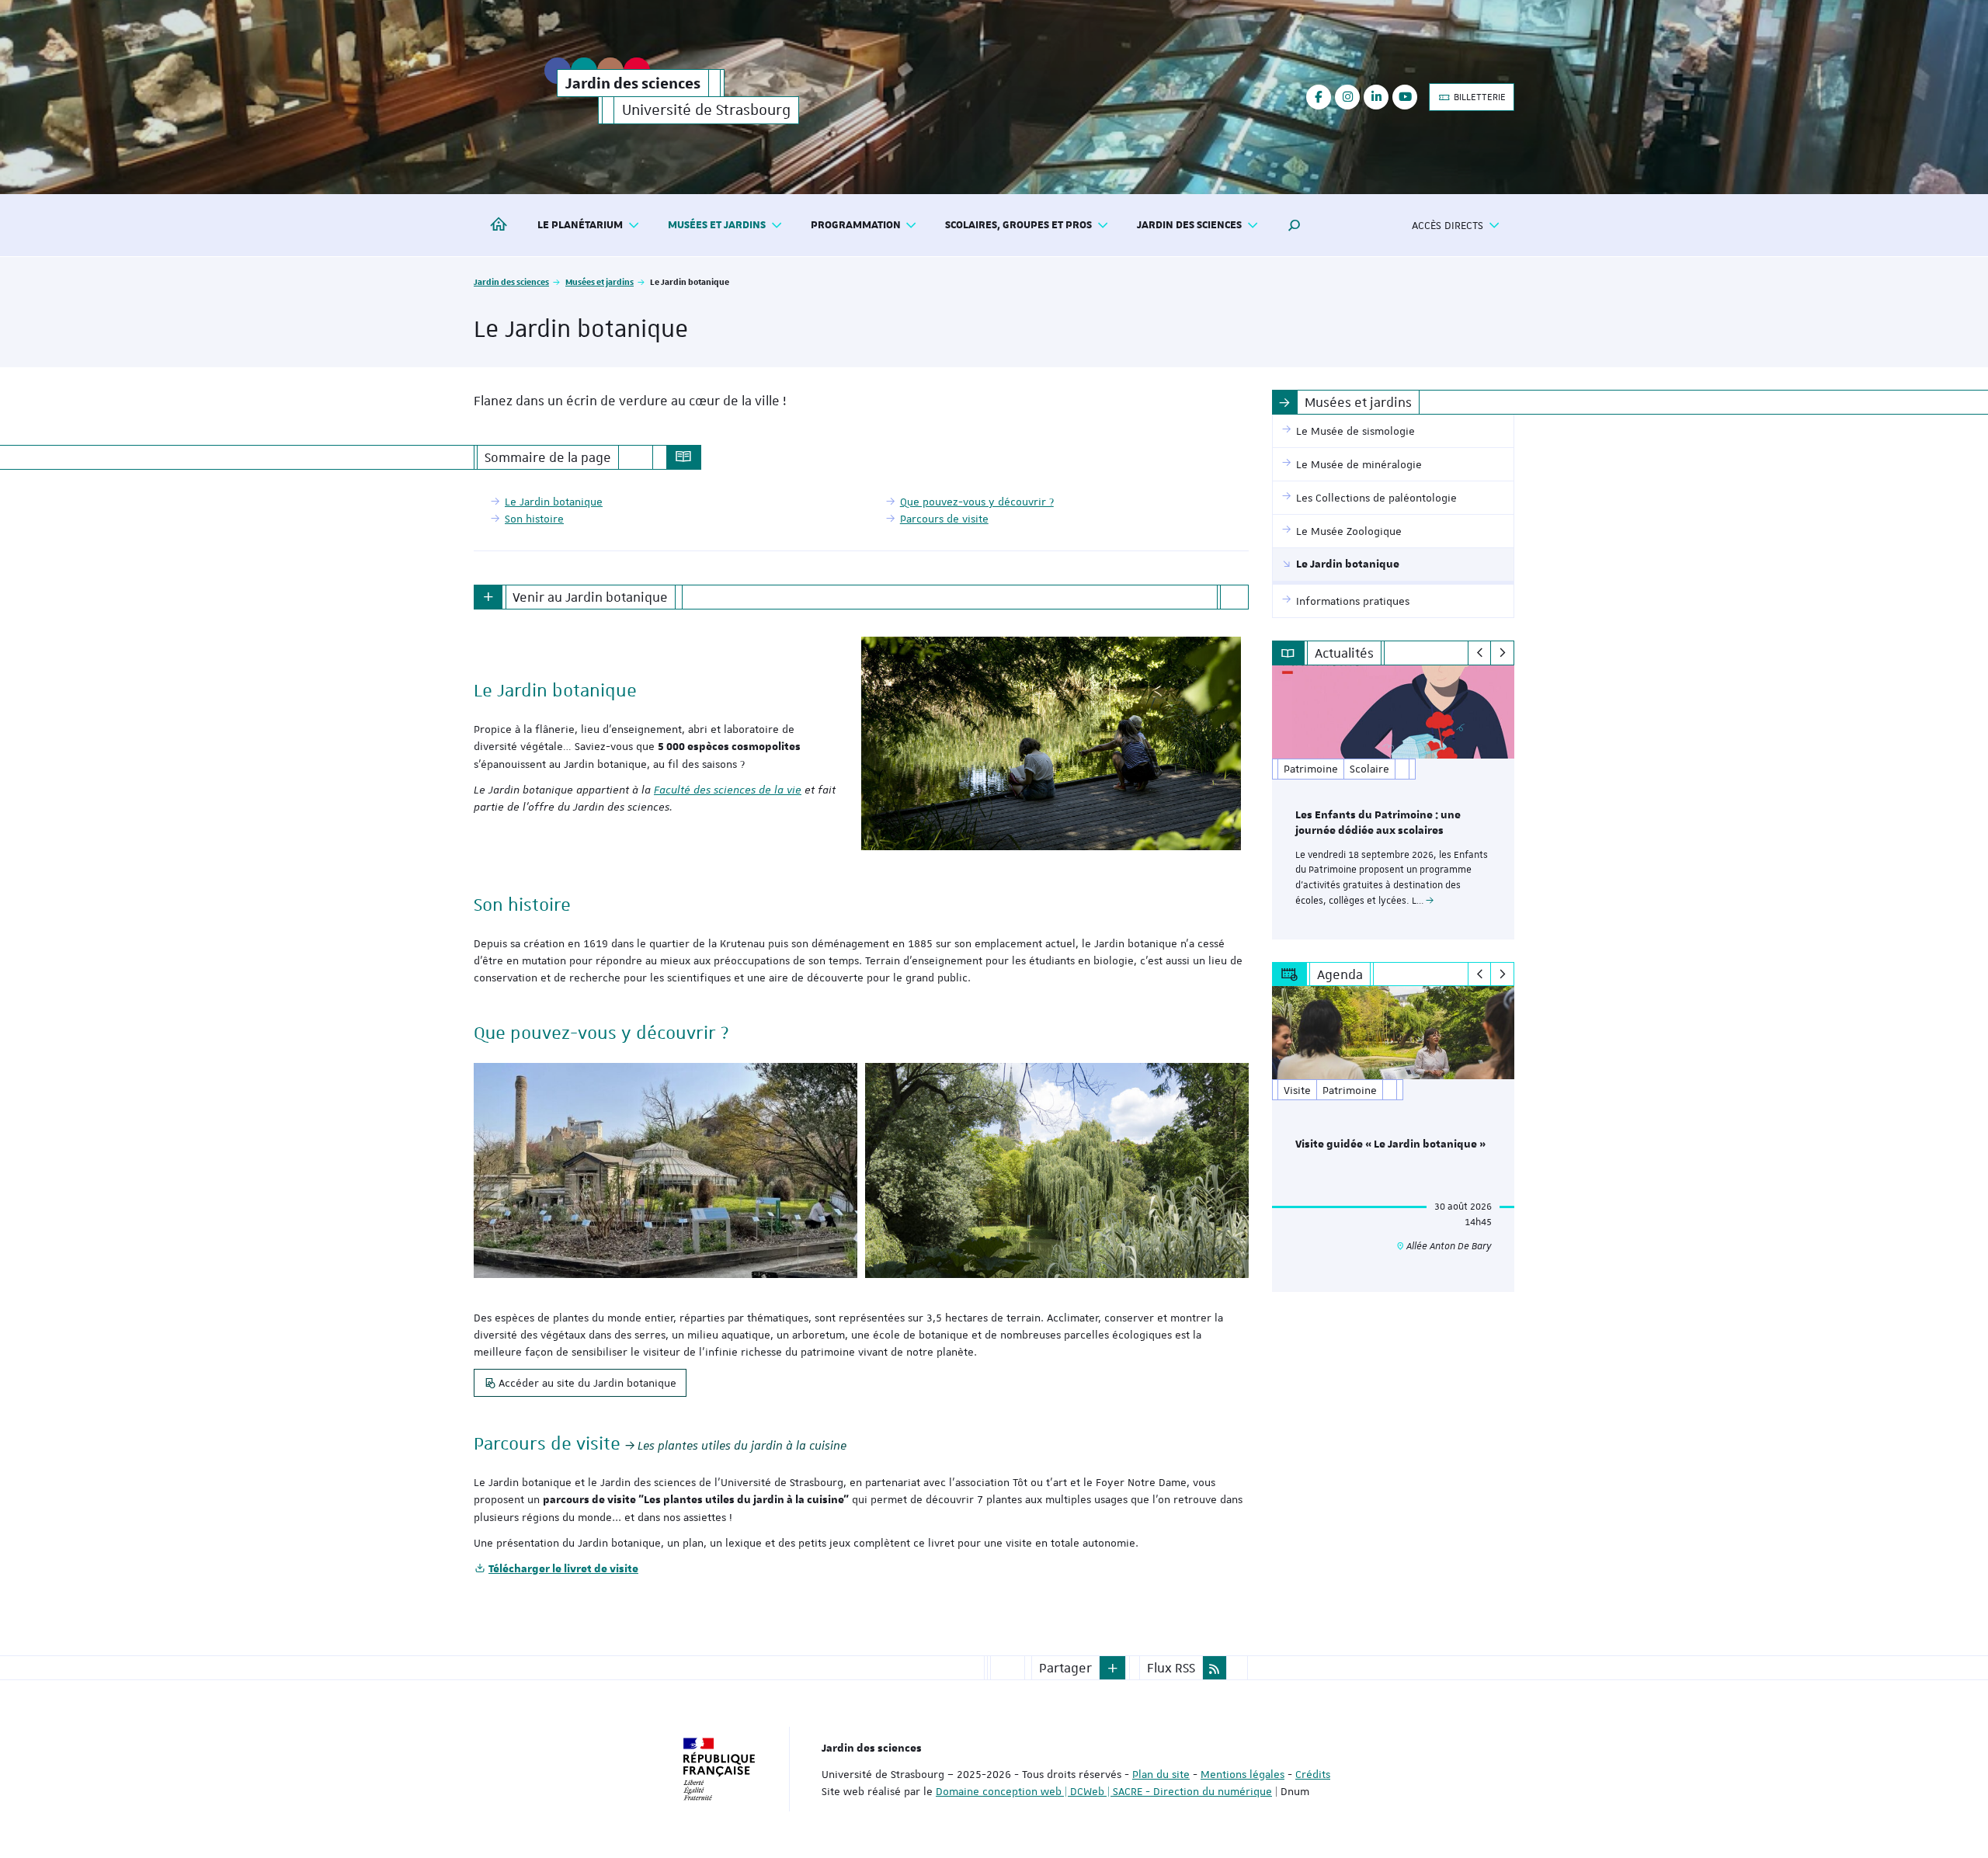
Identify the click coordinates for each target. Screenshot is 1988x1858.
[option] (1394, 802)
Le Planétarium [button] (580, 225)
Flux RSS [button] (1171, 1668)
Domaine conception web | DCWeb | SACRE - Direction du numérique (1104, 1791)
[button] (1295, 225)
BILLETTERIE (1479, 97)
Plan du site (1161, 1774)
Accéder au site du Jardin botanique (587, 1383)
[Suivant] (1502, 653)
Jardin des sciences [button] (1189, 225)
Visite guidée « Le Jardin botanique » (1390, 1144)
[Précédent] (1480, 653)
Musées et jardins (600, 281)
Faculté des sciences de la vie (728, 790)
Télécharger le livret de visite (563, 1569)
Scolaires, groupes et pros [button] (1018, 225)
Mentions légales (1242, 1774)
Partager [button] (1065, 1668)
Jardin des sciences (511, 281)
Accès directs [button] (1448, 225)
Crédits (1313, 1774)
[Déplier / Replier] (488, 597)
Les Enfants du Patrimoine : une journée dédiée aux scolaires (1378, 823)
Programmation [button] (856, 225)
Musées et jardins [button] (717, 225)
